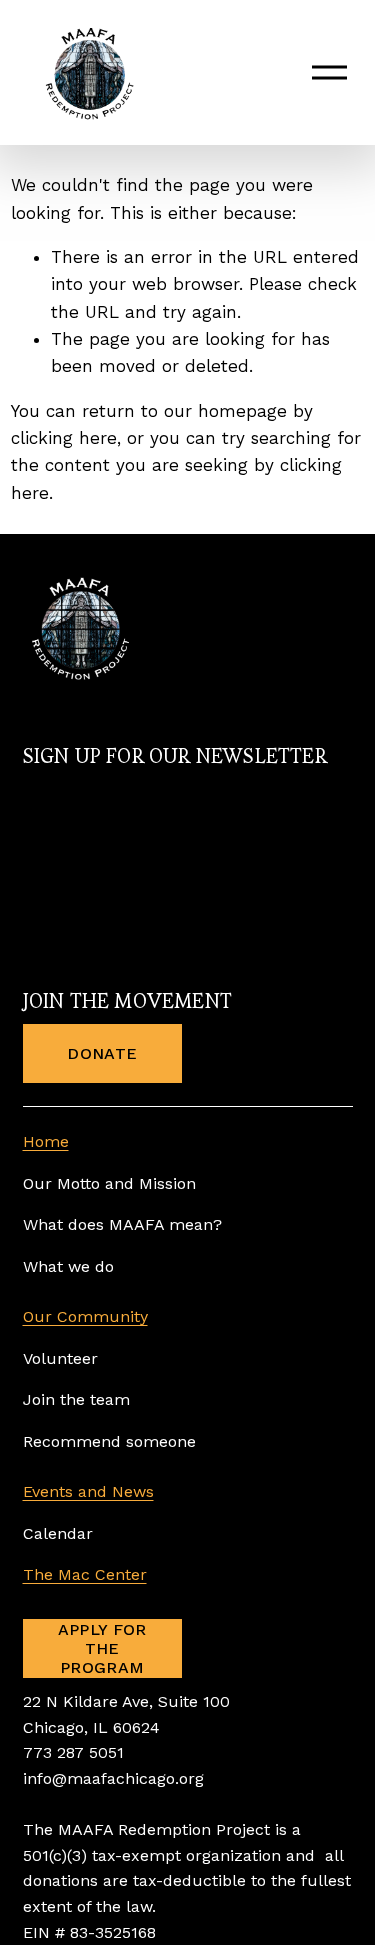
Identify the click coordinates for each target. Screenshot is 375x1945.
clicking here (64, 438)
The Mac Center (85, 1574)
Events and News (88, 1491)
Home (46, 1141)
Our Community (85, 1316)
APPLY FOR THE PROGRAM (102, 1648)
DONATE (102, 1053)
